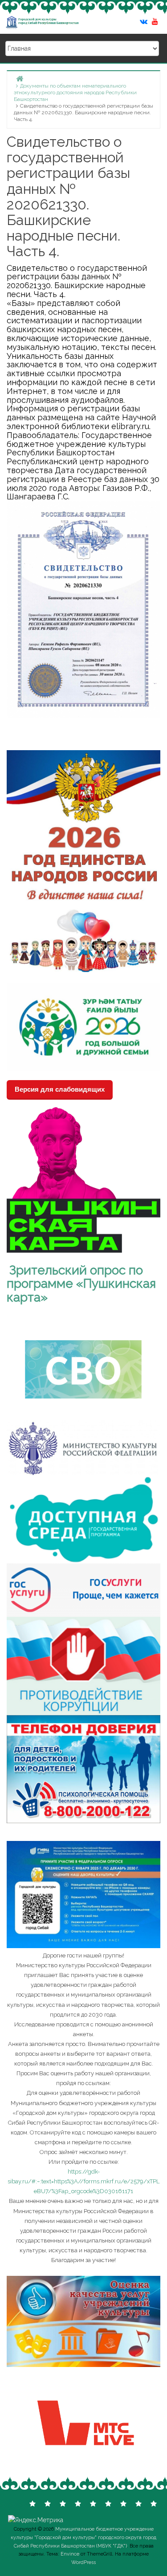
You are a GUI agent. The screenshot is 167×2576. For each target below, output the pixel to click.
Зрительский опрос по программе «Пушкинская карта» (81, 1284)
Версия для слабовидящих (60, 1089)
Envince (70, 2554)
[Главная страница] (20, 78)
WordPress (83, 2562)
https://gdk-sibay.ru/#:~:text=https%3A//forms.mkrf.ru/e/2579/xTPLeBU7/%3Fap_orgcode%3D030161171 (83, 2181)
